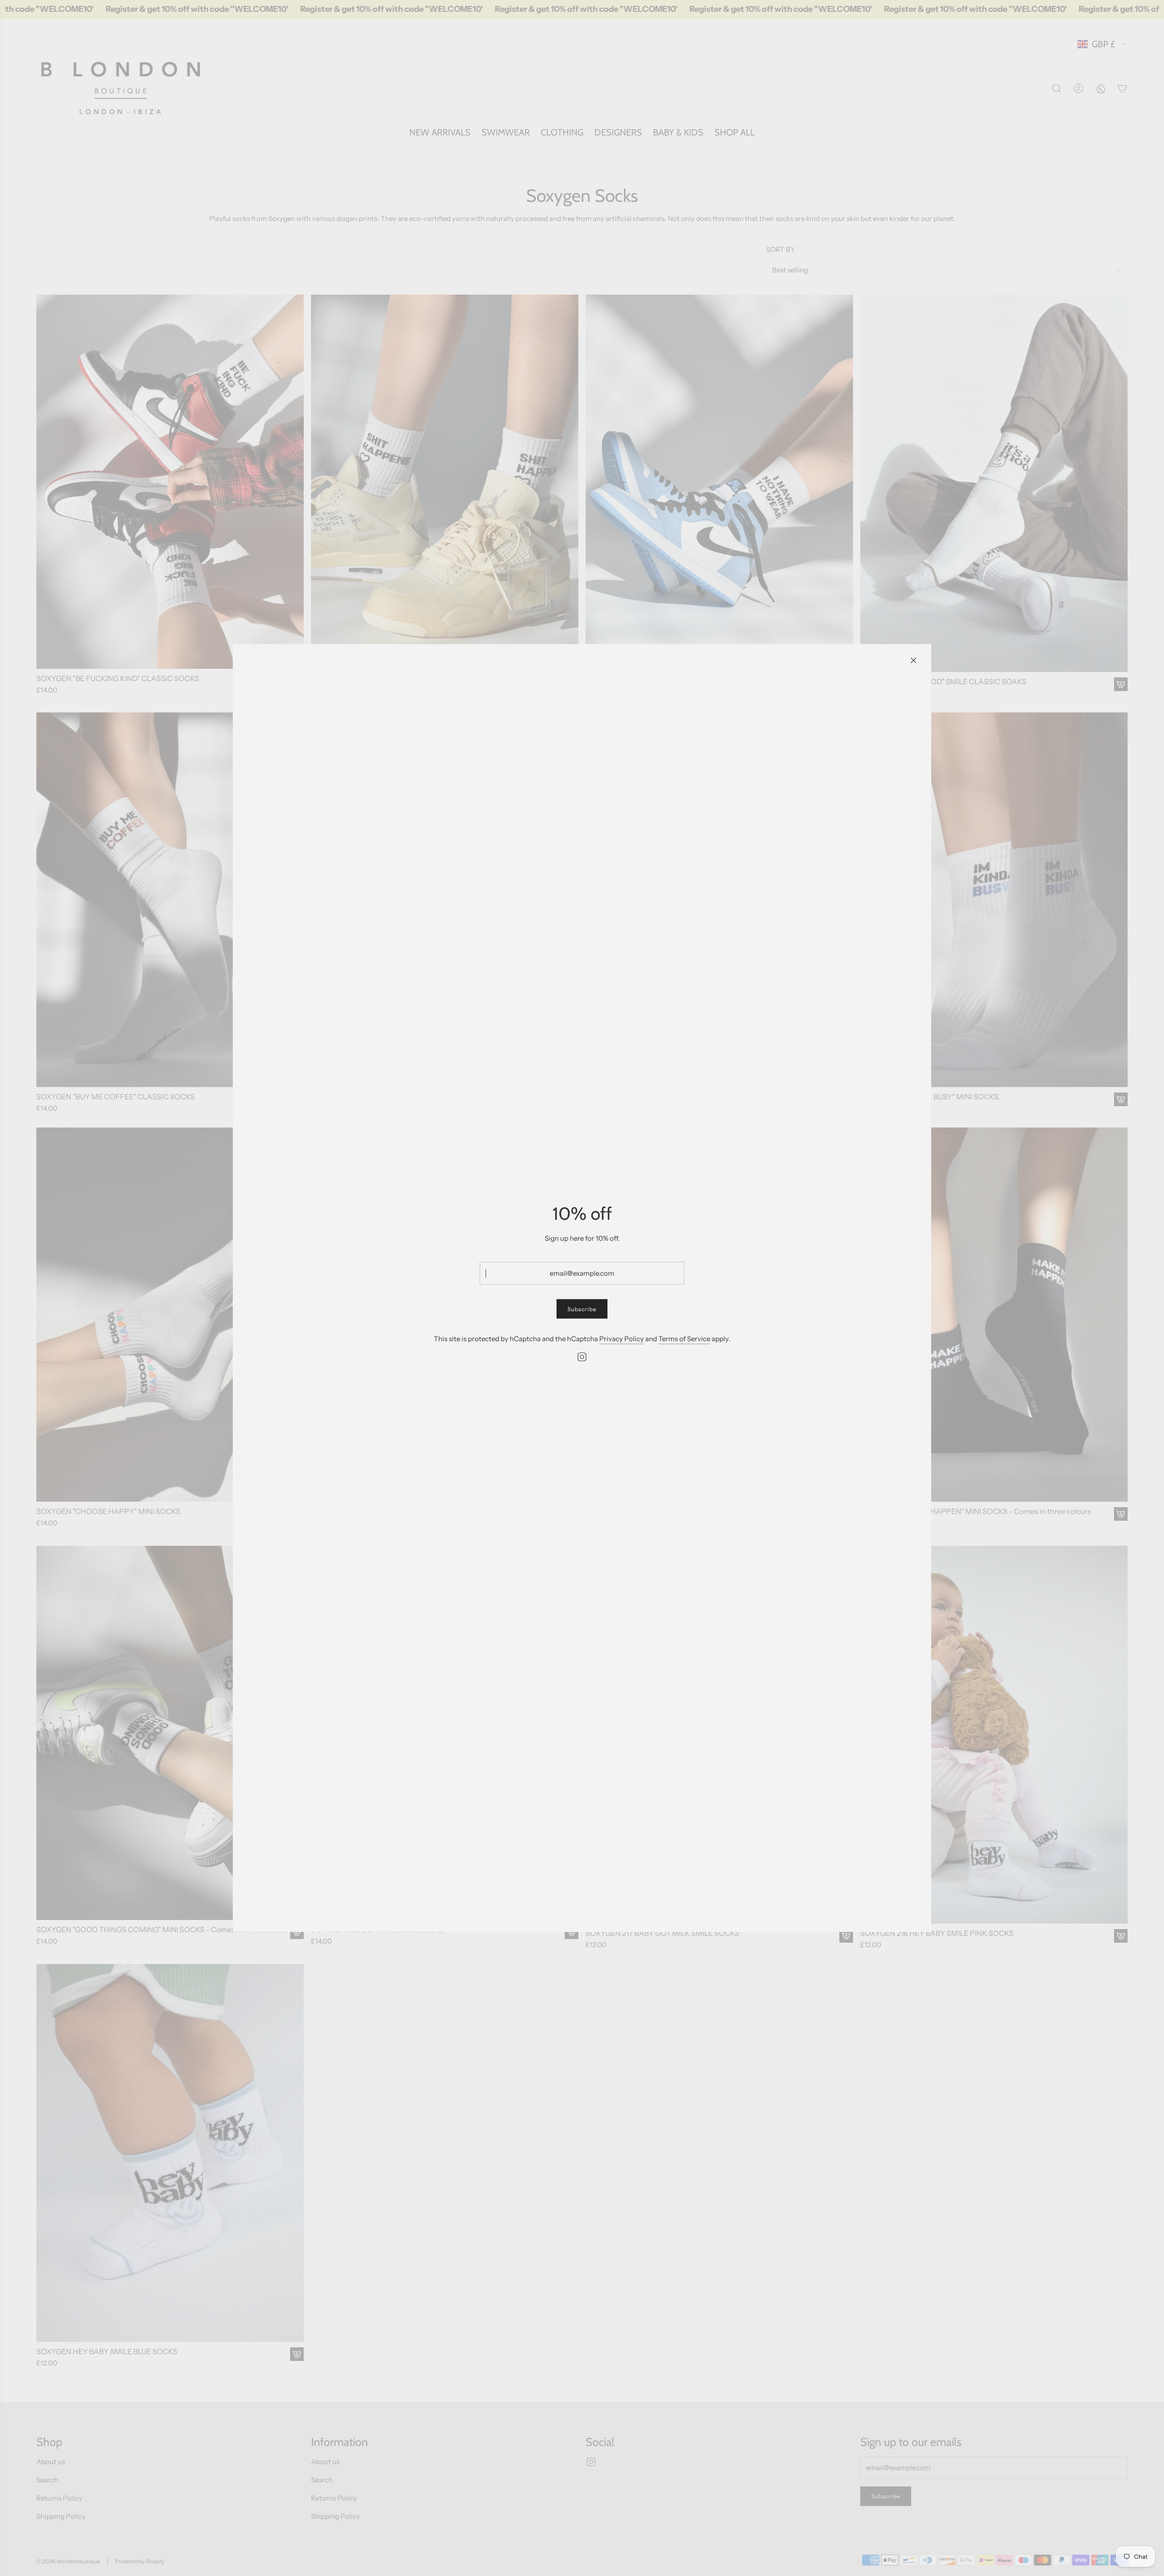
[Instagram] (582, 1357)
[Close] (913, 661)
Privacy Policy (622, 1339)
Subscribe (582, 1309)
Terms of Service (684, 1339)
